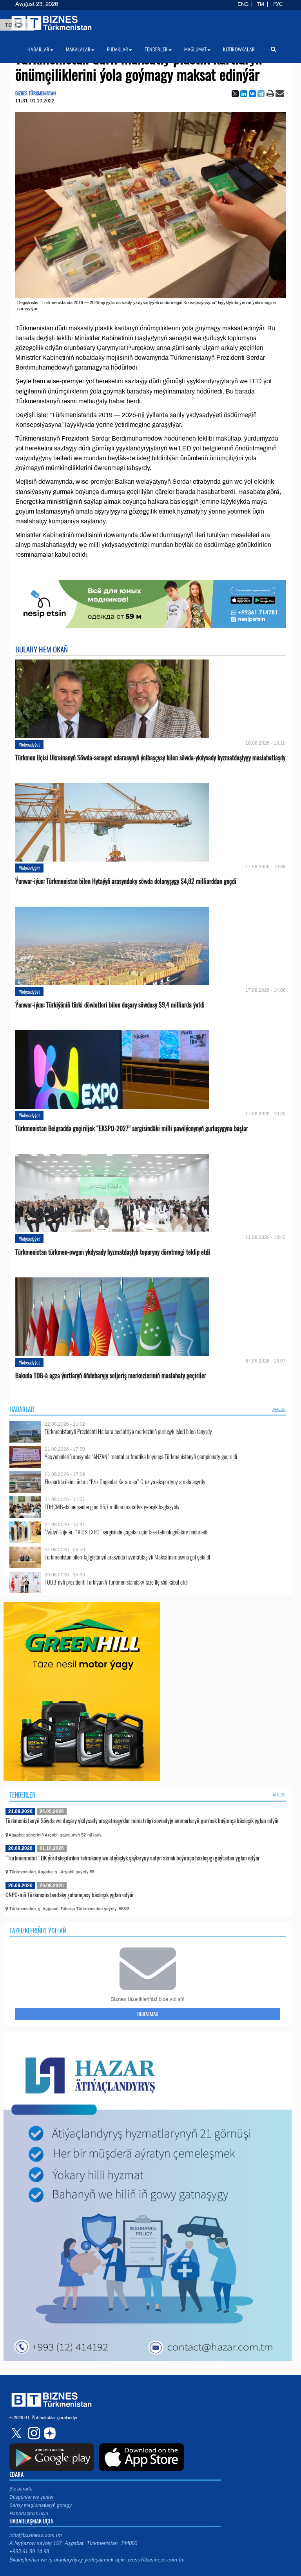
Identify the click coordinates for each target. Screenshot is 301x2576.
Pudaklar (118, 49)
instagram (33, 2433)
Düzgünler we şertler (32, 2497)
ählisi (279, 1409)
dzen (49, 2433)
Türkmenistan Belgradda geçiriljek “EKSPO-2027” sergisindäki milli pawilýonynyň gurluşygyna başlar (132, 1129)
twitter (17, 2433)
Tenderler (22, 1795)
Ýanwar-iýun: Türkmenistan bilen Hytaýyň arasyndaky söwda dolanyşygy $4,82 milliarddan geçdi (126, 881)
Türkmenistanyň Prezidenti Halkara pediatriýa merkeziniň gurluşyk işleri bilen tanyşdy (128, 1431)
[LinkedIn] (244, 94)
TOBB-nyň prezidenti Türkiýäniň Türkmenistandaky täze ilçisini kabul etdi (116, 1582)
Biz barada (21, 2489)
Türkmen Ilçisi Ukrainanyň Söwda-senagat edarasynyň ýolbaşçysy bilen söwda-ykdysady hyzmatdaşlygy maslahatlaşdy (150, 758)
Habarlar (22, 1409)
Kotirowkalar (239, 49)
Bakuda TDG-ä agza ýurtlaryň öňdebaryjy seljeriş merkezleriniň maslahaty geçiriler (111, 1376)
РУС (277, 4)
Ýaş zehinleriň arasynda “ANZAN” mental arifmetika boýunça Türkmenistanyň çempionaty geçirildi (141, 1457)
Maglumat (195, 49)
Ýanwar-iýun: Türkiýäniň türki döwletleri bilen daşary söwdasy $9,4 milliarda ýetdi (110, 1005)
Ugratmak (148, 2014)
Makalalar (78, 49)
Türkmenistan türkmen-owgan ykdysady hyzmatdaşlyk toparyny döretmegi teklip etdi (113, 1252)
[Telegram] (261, 94)
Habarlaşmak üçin (29, 2514)
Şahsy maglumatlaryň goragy (41, 2505)
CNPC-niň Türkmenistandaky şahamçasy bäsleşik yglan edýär (70, 1895)
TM (260, 4)
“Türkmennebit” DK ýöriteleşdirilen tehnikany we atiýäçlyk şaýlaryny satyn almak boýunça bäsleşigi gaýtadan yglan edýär (133, 1858)
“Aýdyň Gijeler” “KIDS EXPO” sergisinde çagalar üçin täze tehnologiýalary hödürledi (126, 1532)
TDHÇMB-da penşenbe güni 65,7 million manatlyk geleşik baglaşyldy (112, 1507)
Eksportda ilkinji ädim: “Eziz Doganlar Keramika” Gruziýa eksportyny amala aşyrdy (125, 1482)
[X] (235, 94)
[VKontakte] (252, 94)
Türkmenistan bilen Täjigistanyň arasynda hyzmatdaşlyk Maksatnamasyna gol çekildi (127, 1557)
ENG (243, 4)
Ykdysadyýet (29, 744)
